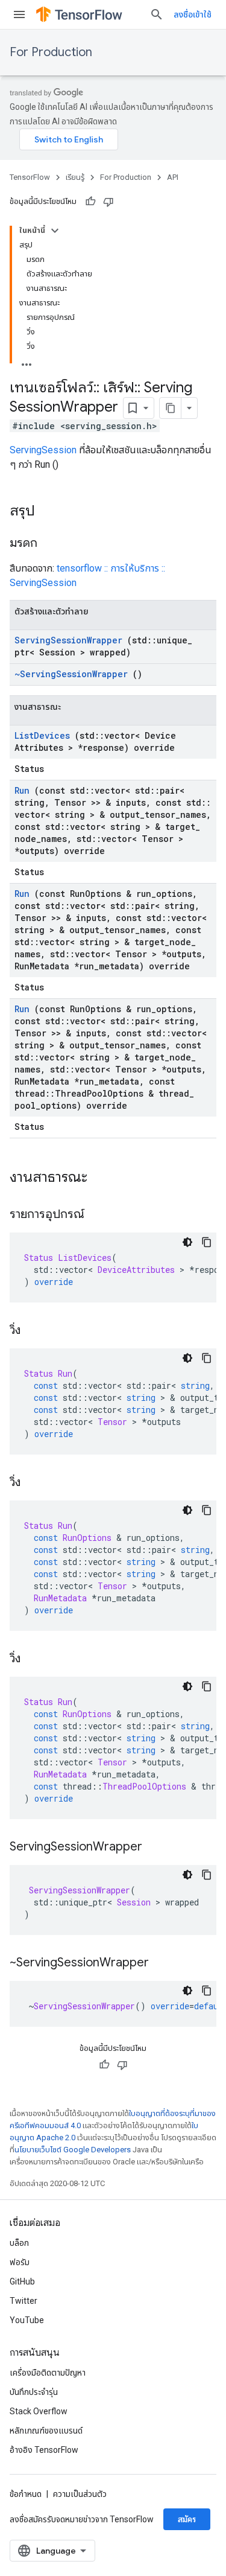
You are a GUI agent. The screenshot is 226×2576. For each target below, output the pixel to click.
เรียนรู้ (75, 177)
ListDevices (42, 735)
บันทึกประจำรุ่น (34, 2392)
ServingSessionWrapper (68, 640)
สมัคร (187, 2519)
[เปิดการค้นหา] (157, 14)
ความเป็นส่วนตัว (80, 2494)
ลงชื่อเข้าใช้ (193, 14)
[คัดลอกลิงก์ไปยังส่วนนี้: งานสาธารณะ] (103, 1178)
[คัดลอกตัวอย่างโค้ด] (207, 1242)
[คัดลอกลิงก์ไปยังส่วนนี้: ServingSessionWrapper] (154, 1848)
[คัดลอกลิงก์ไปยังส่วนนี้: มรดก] (49, 544)
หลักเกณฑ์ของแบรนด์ (46, 2431)
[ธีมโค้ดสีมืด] (187, 1242)
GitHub (22, 2281)
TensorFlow (30, 177)
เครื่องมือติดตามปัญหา (48, 2373)
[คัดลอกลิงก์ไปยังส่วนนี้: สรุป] (47, 512)
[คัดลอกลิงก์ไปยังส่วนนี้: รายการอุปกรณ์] (96, 1215)
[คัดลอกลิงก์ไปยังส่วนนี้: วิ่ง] (33, 1331)
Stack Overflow (39, 2411)
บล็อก (19, 2243)
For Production (51, 52)
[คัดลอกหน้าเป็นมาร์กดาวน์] (171, 408)
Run (22, 790)
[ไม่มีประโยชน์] (108, 202)
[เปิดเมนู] (19, 14)
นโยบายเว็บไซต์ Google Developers (73, 2150)
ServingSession (43, 450)
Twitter (24, 2301)
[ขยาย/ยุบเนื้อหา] (55, 231)
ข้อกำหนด (26, 2494)
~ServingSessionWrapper (71, 674)
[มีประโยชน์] (90, 202)
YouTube (27, 2320)
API (173, 177)
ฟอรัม (20, 2262)
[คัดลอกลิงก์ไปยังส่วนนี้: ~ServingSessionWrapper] (161, 1963)
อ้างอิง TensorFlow (44, 2450)
